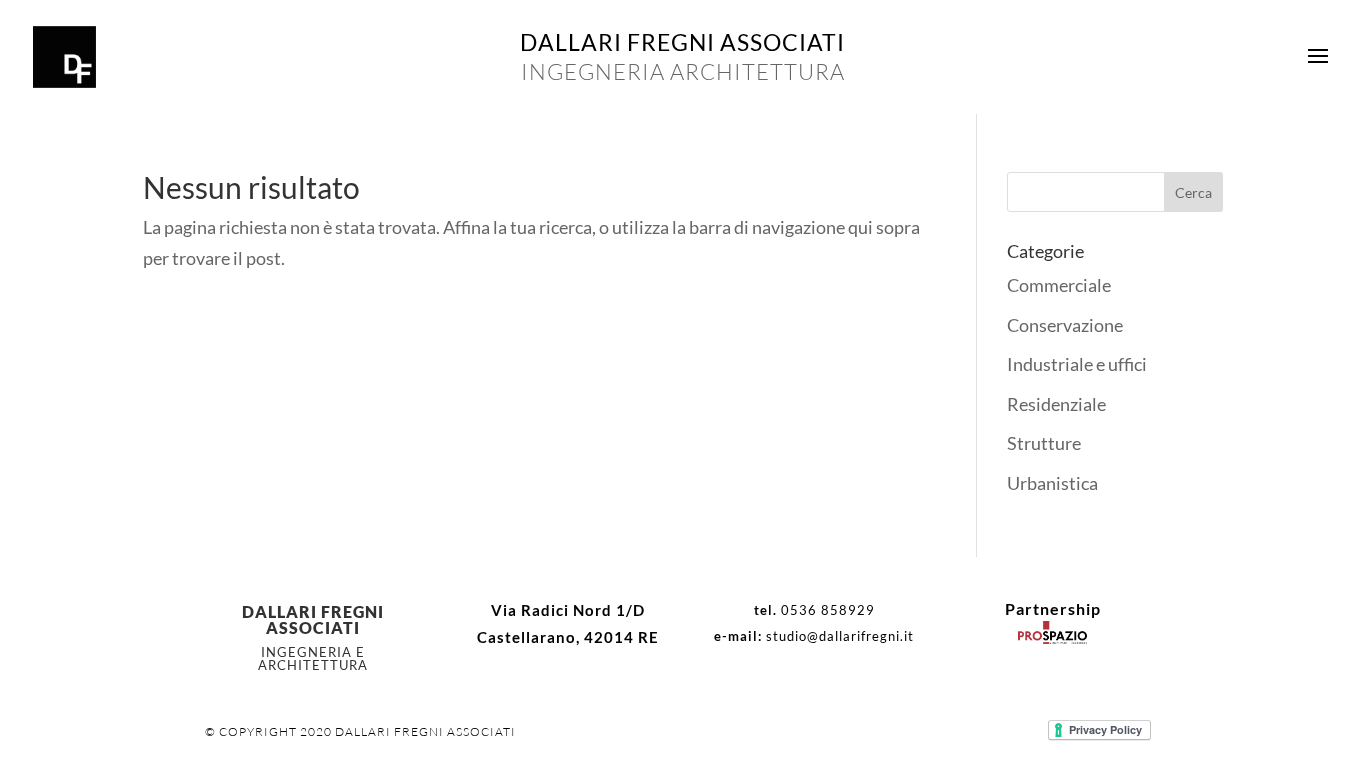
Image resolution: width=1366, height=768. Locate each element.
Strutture (1044, 443)
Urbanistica (1052, 483)
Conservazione (1065, 325)
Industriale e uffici (1077, 364)
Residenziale (1056, 404)
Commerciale (1059, 285)
